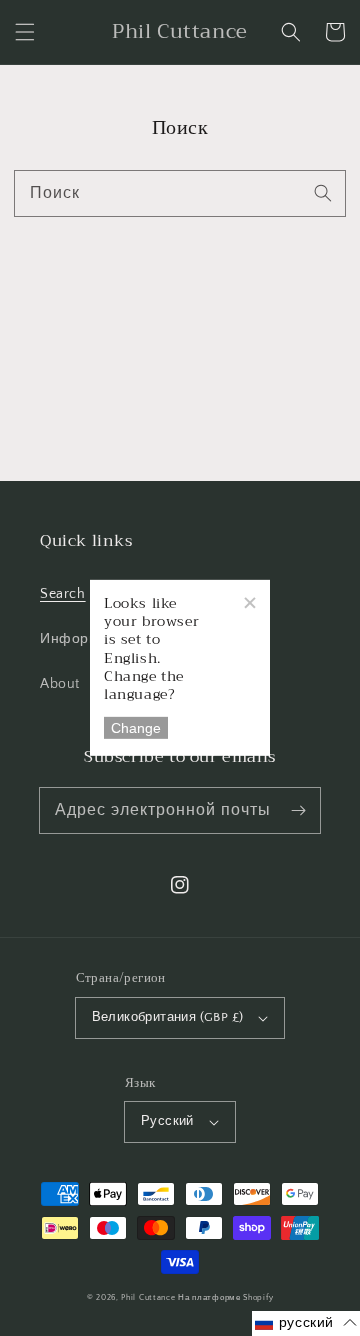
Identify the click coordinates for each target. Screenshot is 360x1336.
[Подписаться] (298, 810)
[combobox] (180, 193)
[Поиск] (323, 193)
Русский (167, 1121)
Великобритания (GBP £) (168, 1017)
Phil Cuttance (149, 1297)
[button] (25, 32)
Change (136, 728)
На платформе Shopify (225, 1297)
